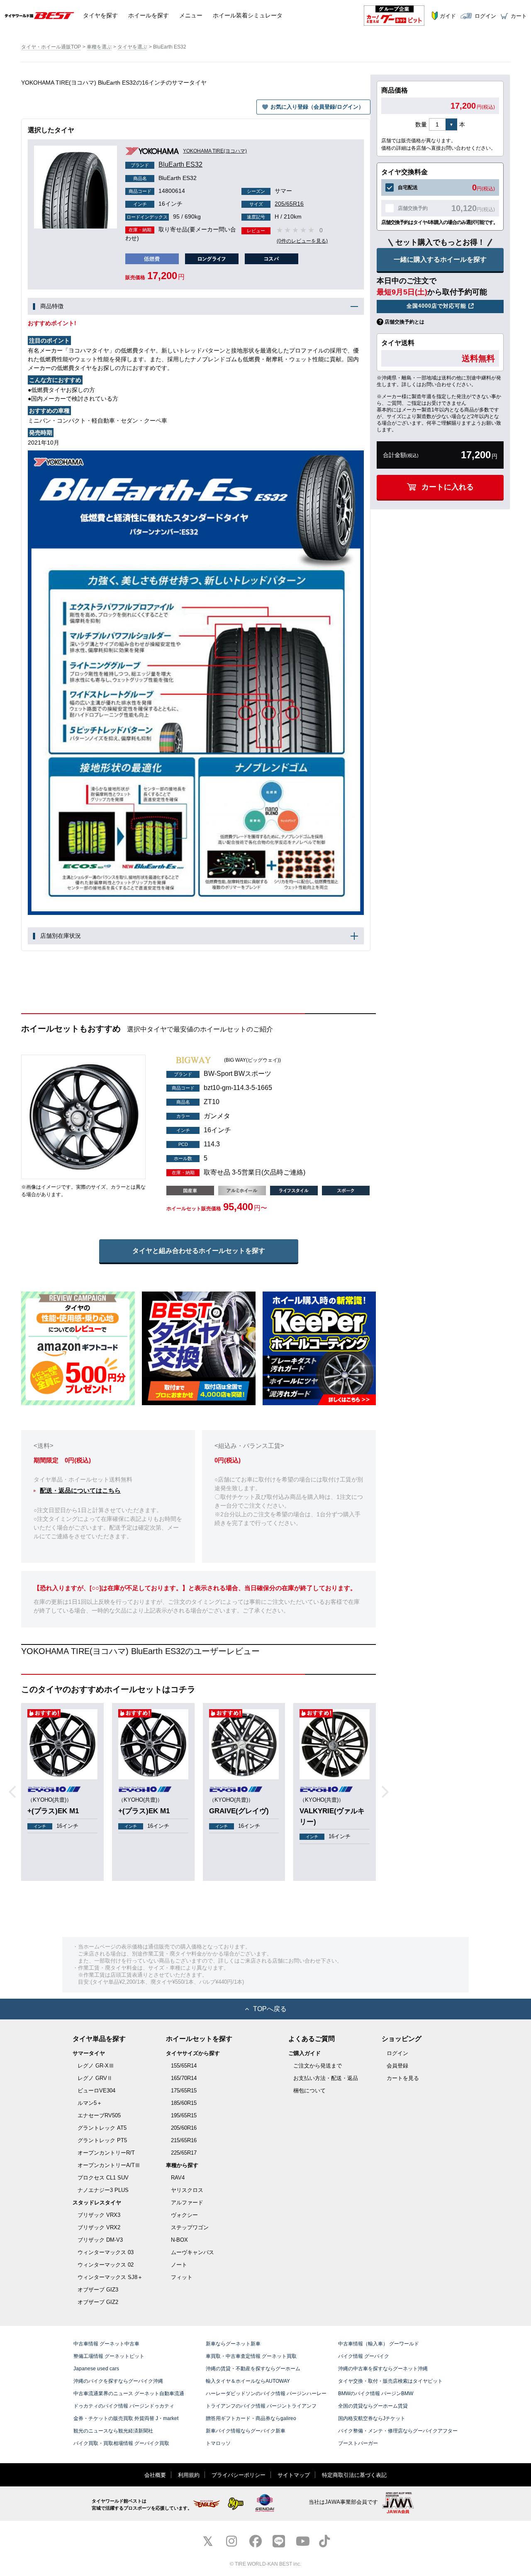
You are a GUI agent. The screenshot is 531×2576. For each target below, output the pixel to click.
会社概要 (155, 2475)
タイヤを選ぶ (132, 47)
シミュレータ (248, 15)
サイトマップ (294, 2475)
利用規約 (189, 2475)
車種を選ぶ (99, 47)
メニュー (191, 15)
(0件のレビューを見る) (302, 241)
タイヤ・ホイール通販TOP (51, 47)
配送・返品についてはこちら (80, 1490)
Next (388, 1792)
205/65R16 (276, 204)
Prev (15, 1792)
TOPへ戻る (270, 2009)
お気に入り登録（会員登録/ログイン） (317, 107)
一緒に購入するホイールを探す (440, 259)
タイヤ (100, 15)
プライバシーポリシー (239, 2475)
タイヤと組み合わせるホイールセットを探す (199, 1251)
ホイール (149, 15)
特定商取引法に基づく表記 (354, 2475)
